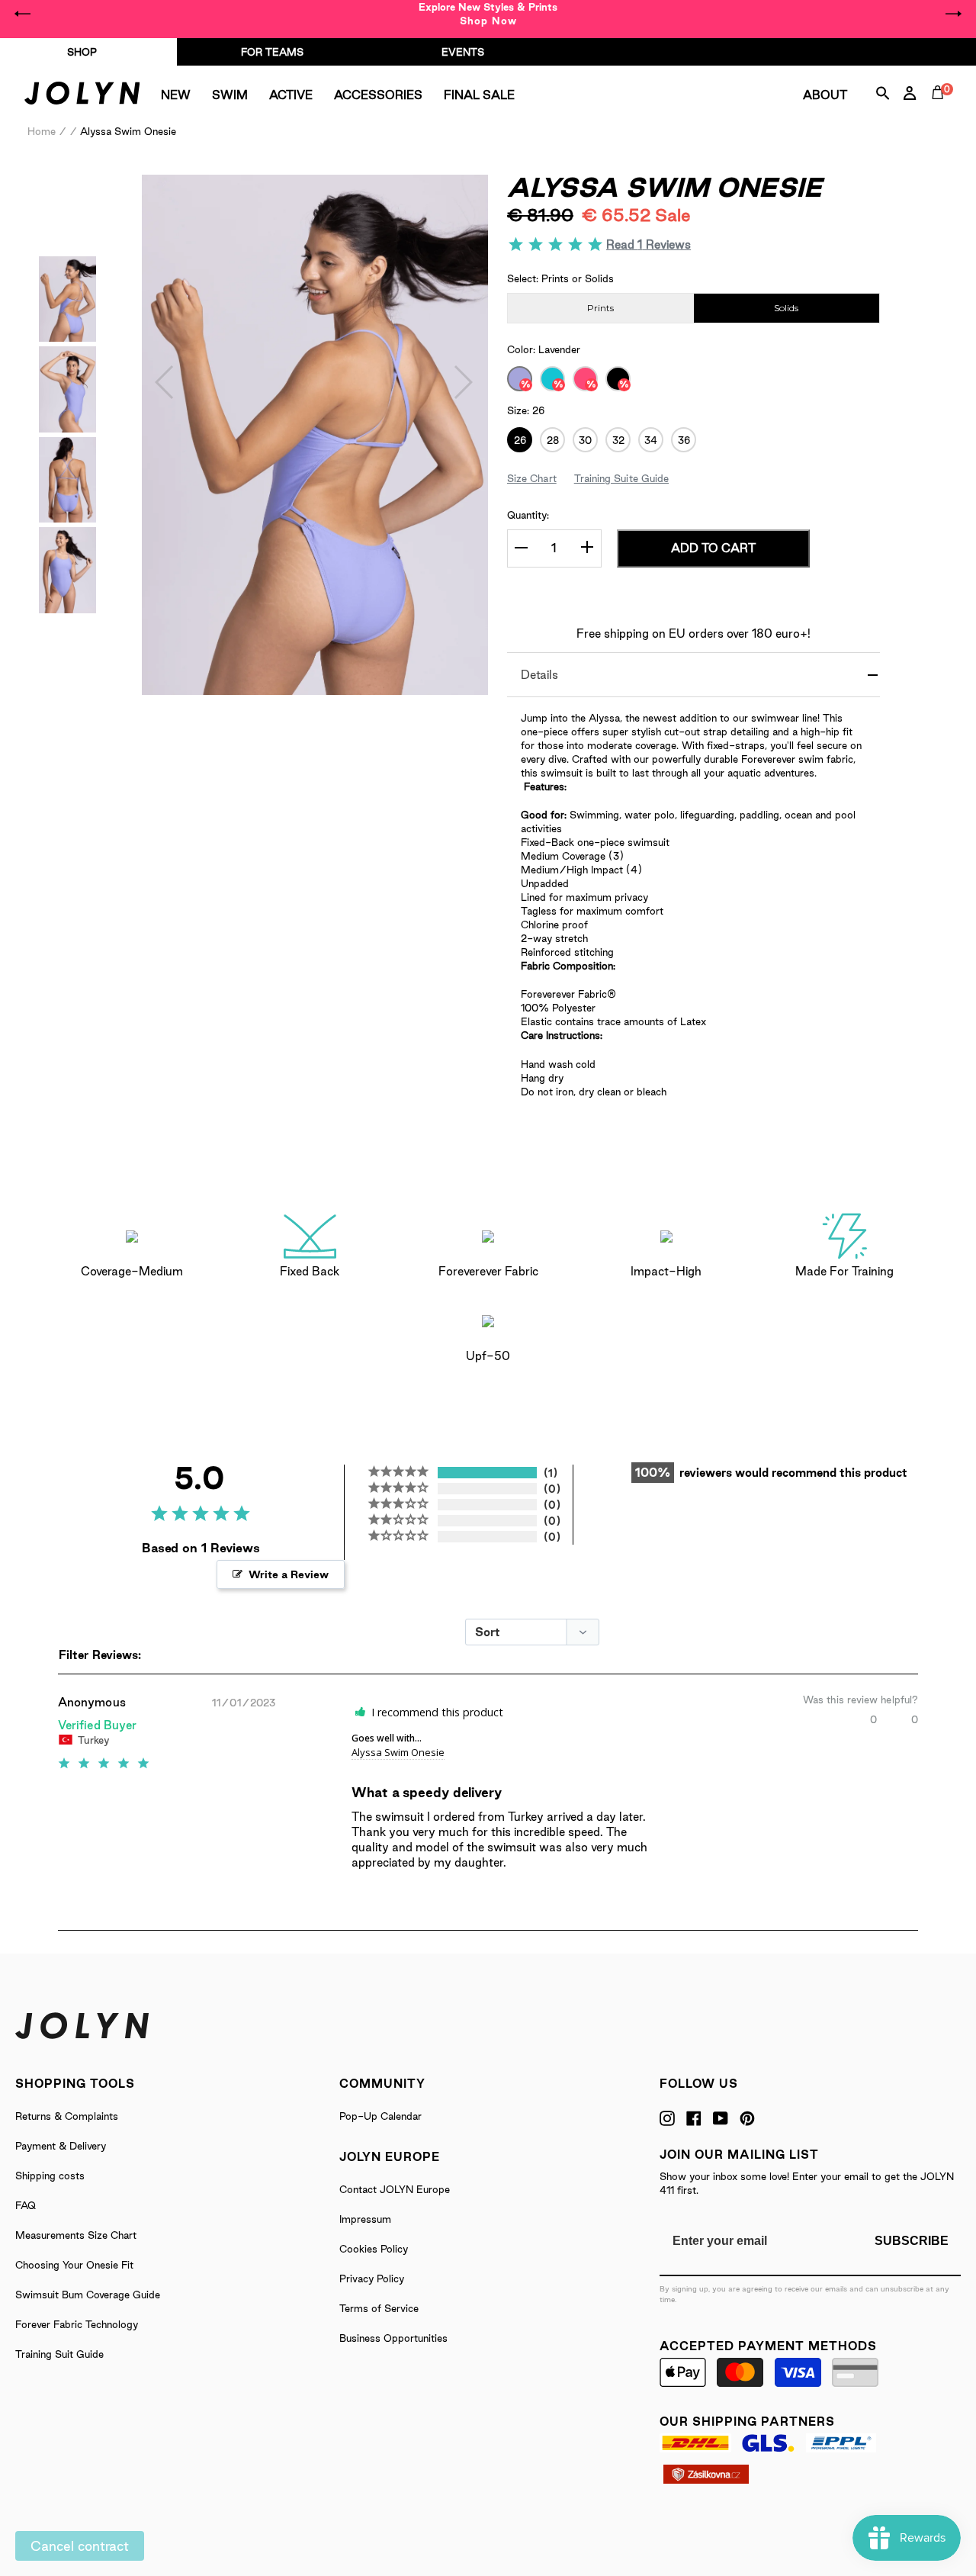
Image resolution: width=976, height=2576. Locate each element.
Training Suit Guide (59, 2354)
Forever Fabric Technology (77, 2324)
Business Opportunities (393, 2338)
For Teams (272, 52)
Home (42, 131)
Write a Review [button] (289, 1574)
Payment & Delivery (61, 2146)
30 (585, 440)
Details (539, 675)
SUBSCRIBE (912, 2241)
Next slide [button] (953, 14)
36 (684, 440)
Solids (786, 308)
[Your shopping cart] (941, 110)
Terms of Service (379, 2308)
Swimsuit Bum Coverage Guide (88, 2295)
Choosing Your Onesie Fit (74, 2265)
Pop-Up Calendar (380, 2116)
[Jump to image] (67, 337)
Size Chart (532, 478)
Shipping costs (50, 2176)
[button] (165, 382)
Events (463, 52)
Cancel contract (80, 2546)
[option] (488, 14)
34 (651, 440)
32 (618, 440)
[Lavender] (520, 379)
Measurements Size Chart (76, 2235)
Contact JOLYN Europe (395, 2189)
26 (520, 440)
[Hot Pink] (585, 379)
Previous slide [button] (23, 14)
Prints (600, 308)
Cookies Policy (374, 2249)
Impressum (365, 2219)
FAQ (26, 2205)
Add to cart (713, 548)
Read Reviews (649, 244)
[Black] (618, 379)
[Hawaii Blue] (552, 379)
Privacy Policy (372, 2279)
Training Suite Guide (621, 478)
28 (553, 440)
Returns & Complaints (67, 2116)
